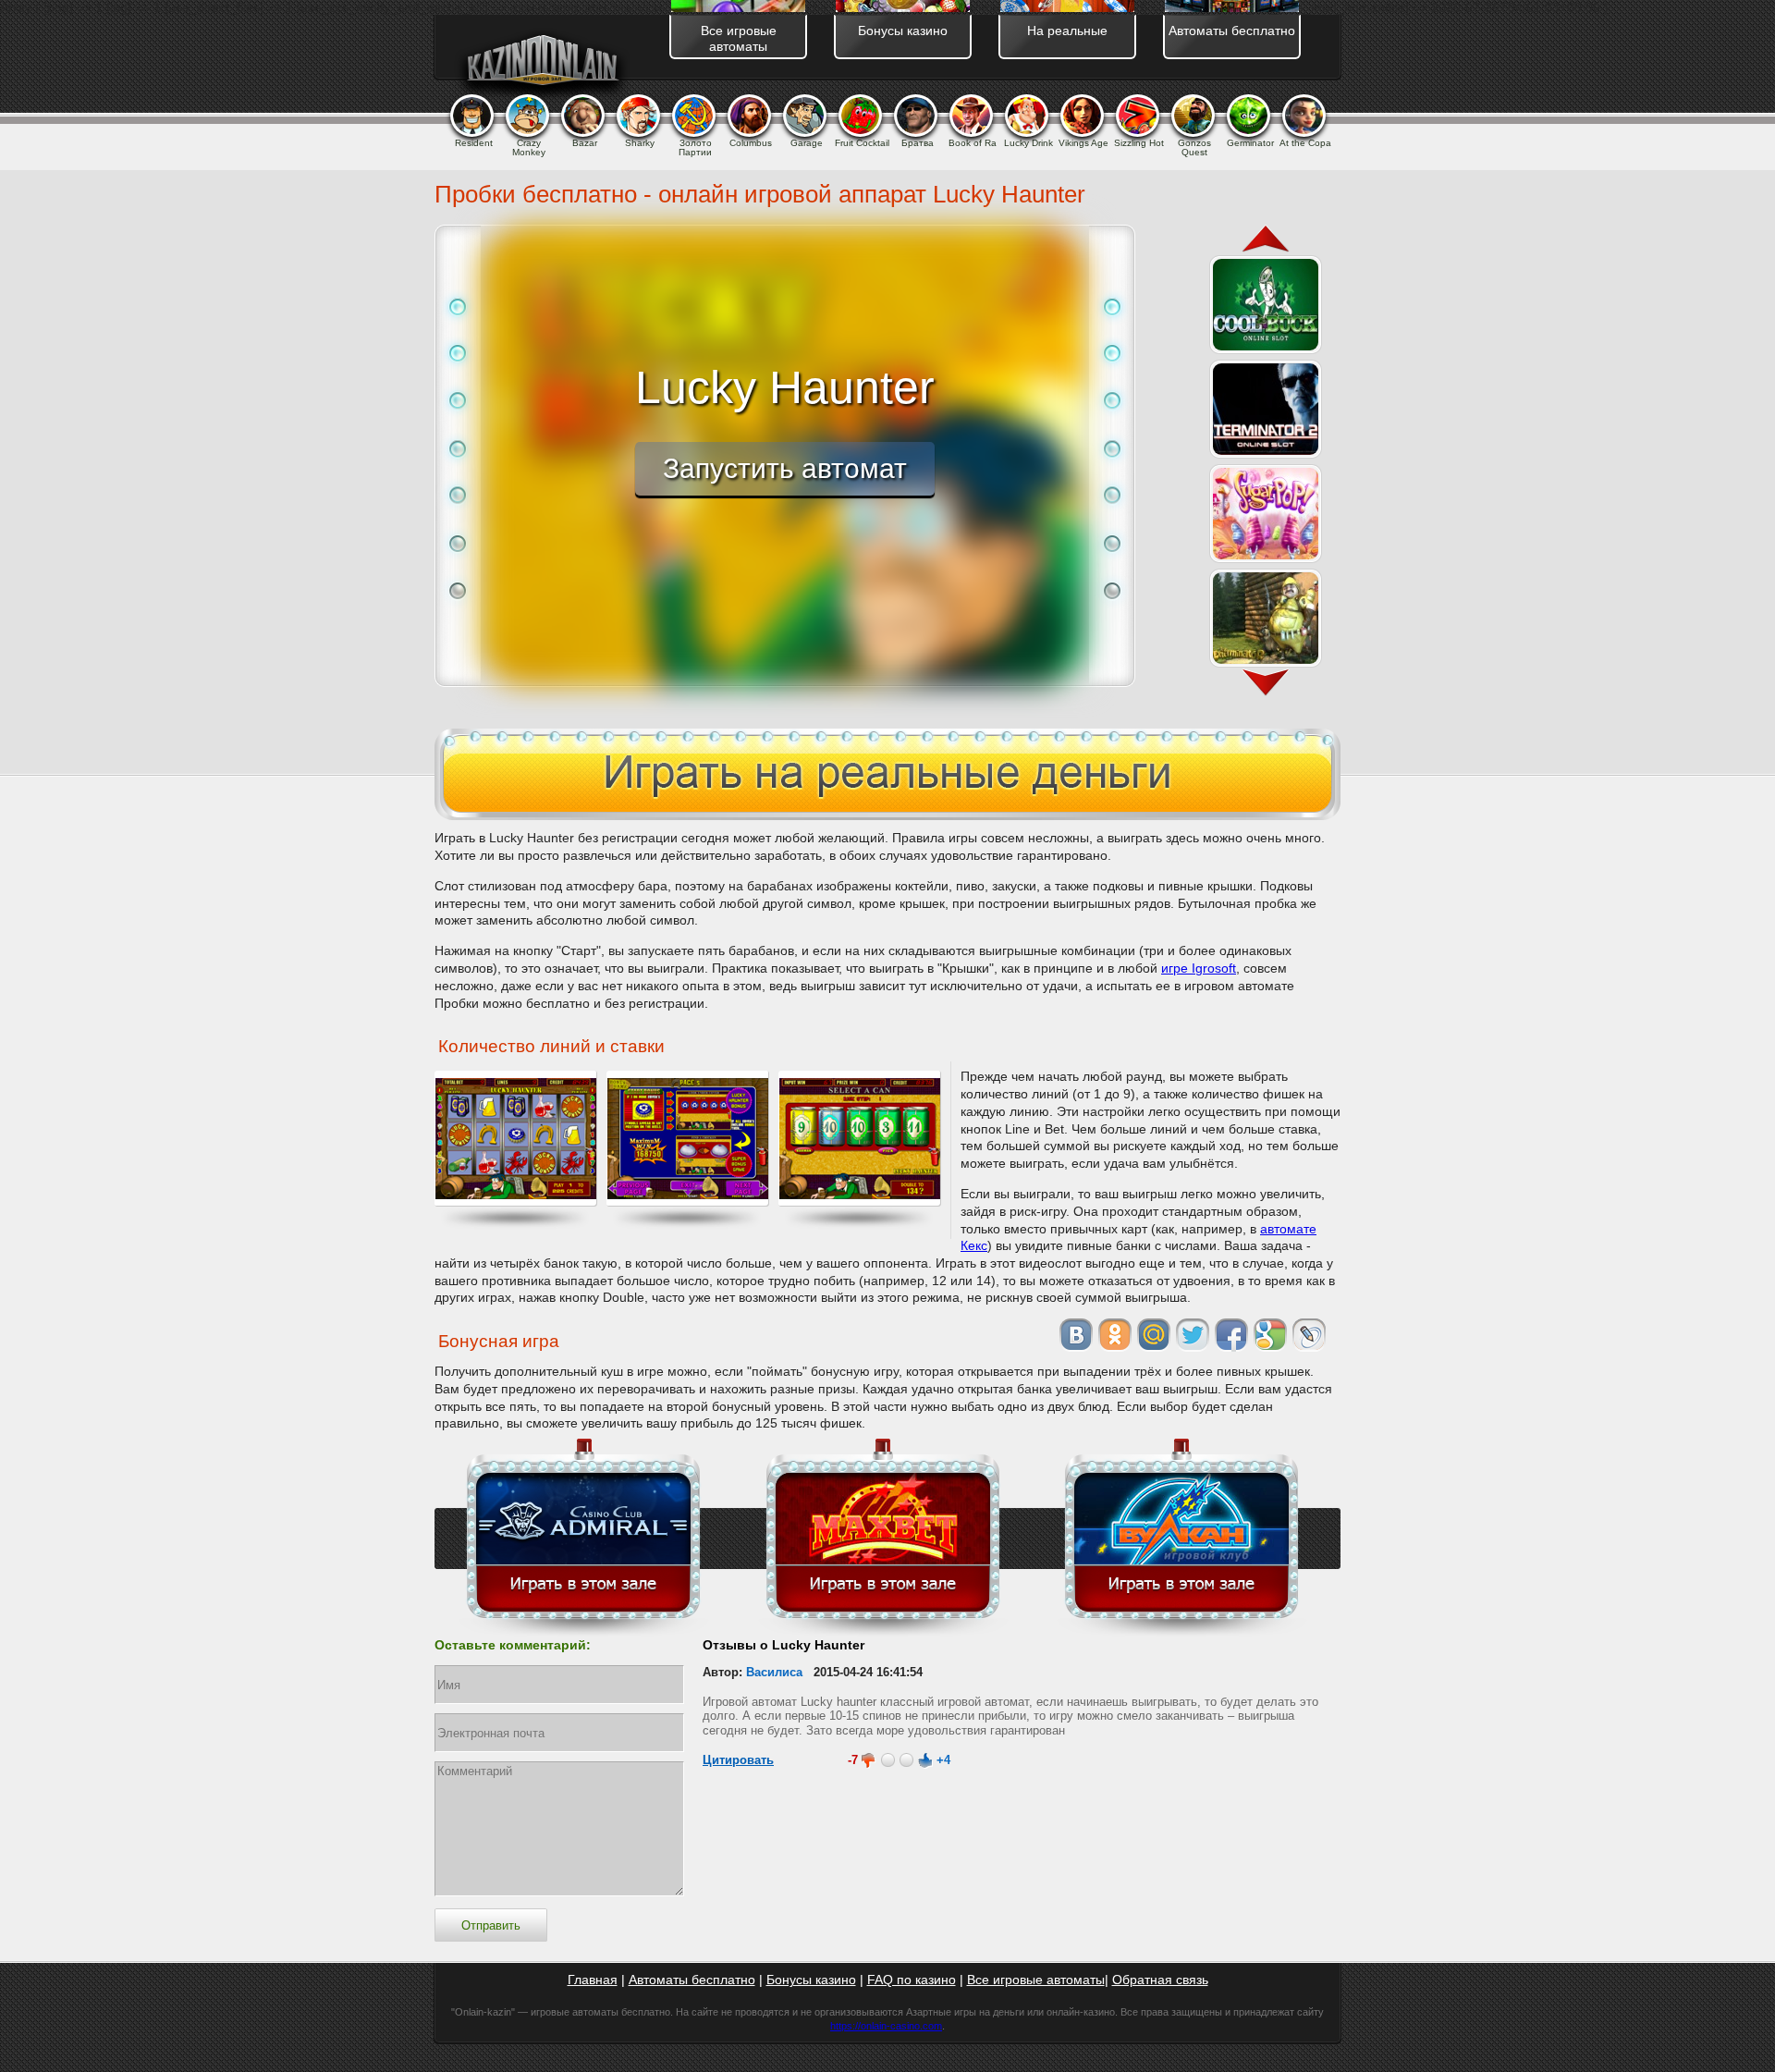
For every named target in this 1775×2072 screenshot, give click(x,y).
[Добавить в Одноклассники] (1115, 1335)
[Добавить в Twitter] (1193, 1335)
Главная (593, 1980)
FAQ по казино (912, 1980)
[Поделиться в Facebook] (1231, 1335)
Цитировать (738, 1760)
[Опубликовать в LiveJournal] (1309, 1335)
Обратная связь (1160, 1980)
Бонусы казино (811, 1980)
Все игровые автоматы (1036, 1980)
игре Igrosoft (1199, 968)
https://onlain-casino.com (886, 2026)
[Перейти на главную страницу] (542, 64)
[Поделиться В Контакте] (1076, 1335)
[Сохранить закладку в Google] (1270, 1335)
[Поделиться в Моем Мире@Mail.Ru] (1154, 1335)
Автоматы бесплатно (692, 1980)
